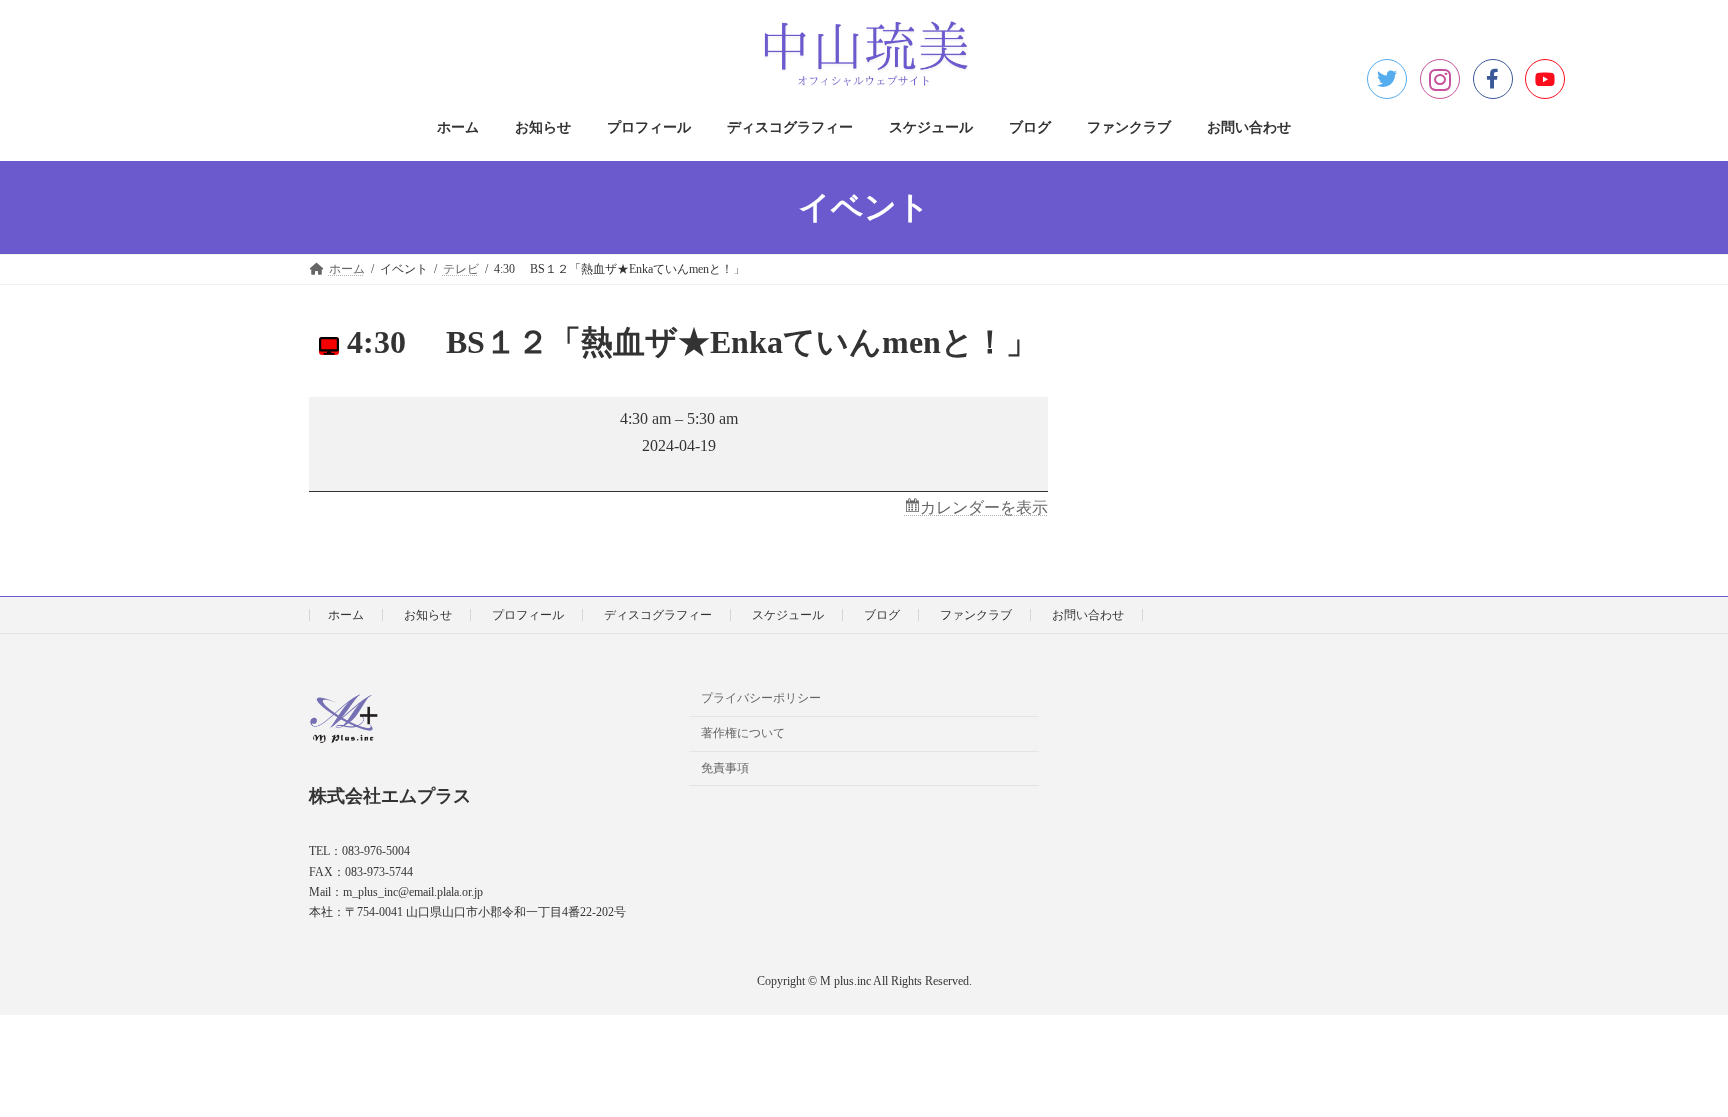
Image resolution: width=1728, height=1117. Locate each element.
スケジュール (788, 615)
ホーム (346, 615)
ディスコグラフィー (658, 615)
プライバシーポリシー (761, 699)
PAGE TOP (1669, 1065)
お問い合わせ (1088, 615)
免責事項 (725, 768)
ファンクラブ (976, 615)
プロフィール (528, 615)
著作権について (743, 734)
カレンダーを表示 (984, 507)
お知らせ (428, 615)
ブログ (882, 615)
